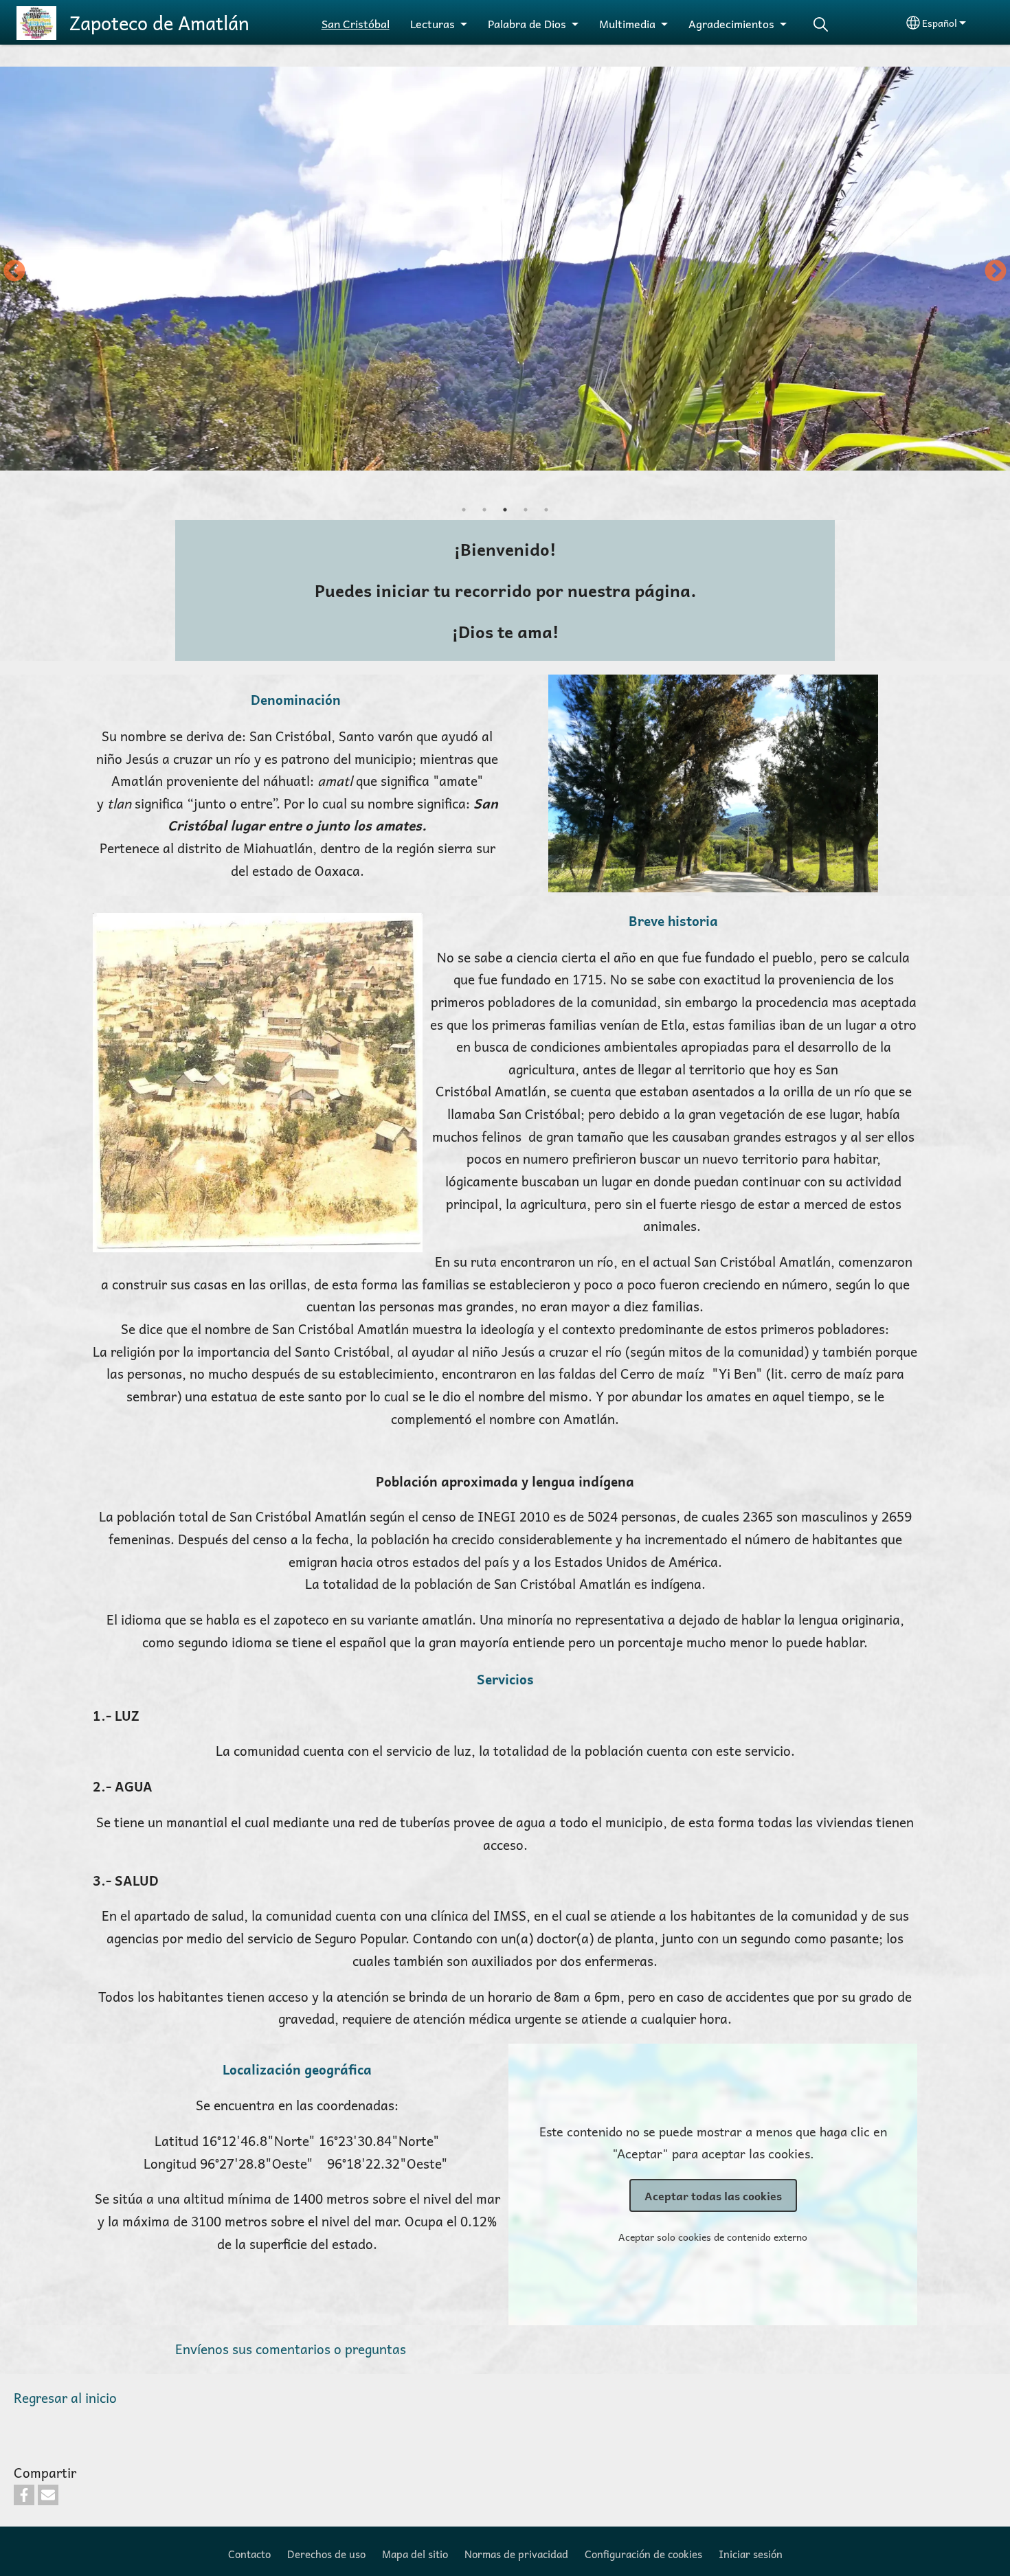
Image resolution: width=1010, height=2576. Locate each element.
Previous (14, 272)
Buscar (821, 24)
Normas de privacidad (516, 2554)
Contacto (249, 2554)
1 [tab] (464, 510)
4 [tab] (526, 510)
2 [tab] (484, 510)
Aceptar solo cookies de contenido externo (713, 2237)
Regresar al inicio (65, 2398)
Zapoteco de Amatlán (159, 23)
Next (996, 272)
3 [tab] (505, 510)
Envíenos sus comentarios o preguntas (291, 2349)
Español (940, 23)
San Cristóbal (356, 23)
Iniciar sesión (751, 2554)
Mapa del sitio (415, 2554)
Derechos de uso (326, 2554)
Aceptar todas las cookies (713, 2195)
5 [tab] (546, 510)
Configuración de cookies (643, 2554)
